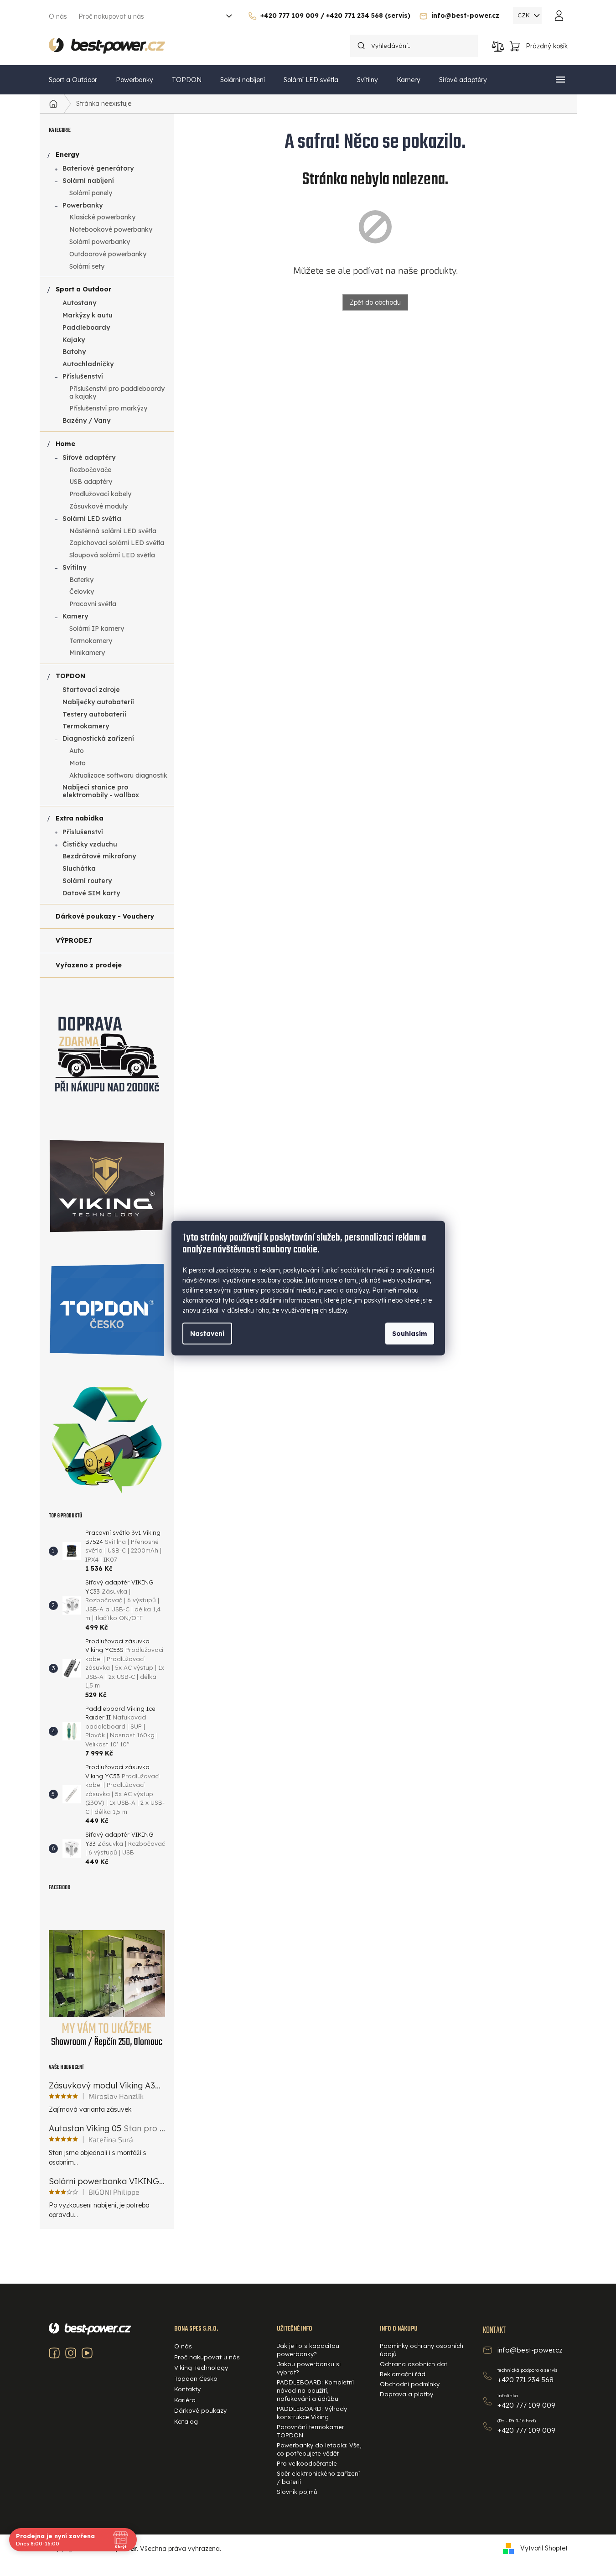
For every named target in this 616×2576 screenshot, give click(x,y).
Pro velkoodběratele (307, 2463)
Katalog (186, 2421)
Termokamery (91, 641)
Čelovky (82, 592)
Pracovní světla (93, 604)
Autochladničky (88, 364)
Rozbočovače (90, 470)
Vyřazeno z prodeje (89, 965)
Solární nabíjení (88, 181)
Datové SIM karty (91, 893)
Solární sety (87, 266)
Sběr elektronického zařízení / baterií (318, 2477)
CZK (525, 15)
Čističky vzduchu (90, 844)
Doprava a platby (406, 2394)
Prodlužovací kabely (100, 494)
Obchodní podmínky (410, 2384)
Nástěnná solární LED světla (113, 531)
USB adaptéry (91, 482)
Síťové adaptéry (89, 457)
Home (65, 444)
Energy (67, 155)
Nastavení (207, 1333)
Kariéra (185, 2400)
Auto (77, 751)
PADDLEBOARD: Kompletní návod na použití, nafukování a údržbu (315, 2390)
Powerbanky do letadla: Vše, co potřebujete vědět (319, 2449)
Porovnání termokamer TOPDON (311, 2431)
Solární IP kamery (97, 628)
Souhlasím (410, 1333)
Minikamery (87, 653)
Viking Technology (201, 2368)
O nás (58, 16)
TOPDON (70, 676)
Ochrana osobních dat (414, 2364)
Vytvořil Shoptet (544, 2548)
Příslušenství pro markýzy (108, 408)
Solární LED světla (92, 519)
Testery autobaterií (94, 714)
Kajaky (74, 340)
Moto (78, 763)
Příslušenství (83, 376)
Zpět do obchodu (375, 302)
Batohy (74, 352)
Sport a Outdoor (83, 289)
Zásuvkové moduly (98, 506)
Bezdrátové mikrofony (99, 856)
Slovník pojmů (297, 2492)
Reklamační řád (403, 2374)
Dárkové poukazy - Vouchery (105, 916)
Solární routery (87, 881)
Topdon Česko (196, 2379)
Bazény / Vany (86, 421)
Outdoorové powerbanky (108, 254)
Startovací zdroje (91, 690)
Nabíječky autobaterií (98, 702)
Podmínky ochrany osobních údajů (422, 2350)
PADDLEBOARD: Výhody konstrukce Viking (312, 2413)
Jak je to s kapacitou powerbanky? (308, 2350)
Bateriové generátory (98, 168)
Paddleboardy (86, 327)
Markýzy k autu (88, 315)
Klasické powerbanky (102, 217)
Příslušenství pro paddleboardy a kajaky (117, 392)
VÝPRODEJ (74, 940)
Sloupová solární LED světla (112, 555)
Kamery (75, 616)
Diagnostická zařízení (98, 738)
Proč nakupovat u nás (111, 16)
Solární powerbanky (100, 242)
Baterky (81, 580)
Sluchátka (79, 868)
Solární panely (91, 193)
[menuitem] (73, 80)
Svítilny (74, 567)
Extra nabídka (80, 818)
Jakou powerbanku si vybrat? (309, 2368)
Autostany (79, 303)
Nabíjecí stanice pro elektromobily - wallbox (101, 791)
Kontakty (187, 2389)
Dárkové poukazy (200, 2410)
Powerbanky (83, 205)
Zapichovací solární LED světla (117, 543)
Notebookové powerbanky (111, 229)
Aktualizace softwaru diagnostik (118, 775)
